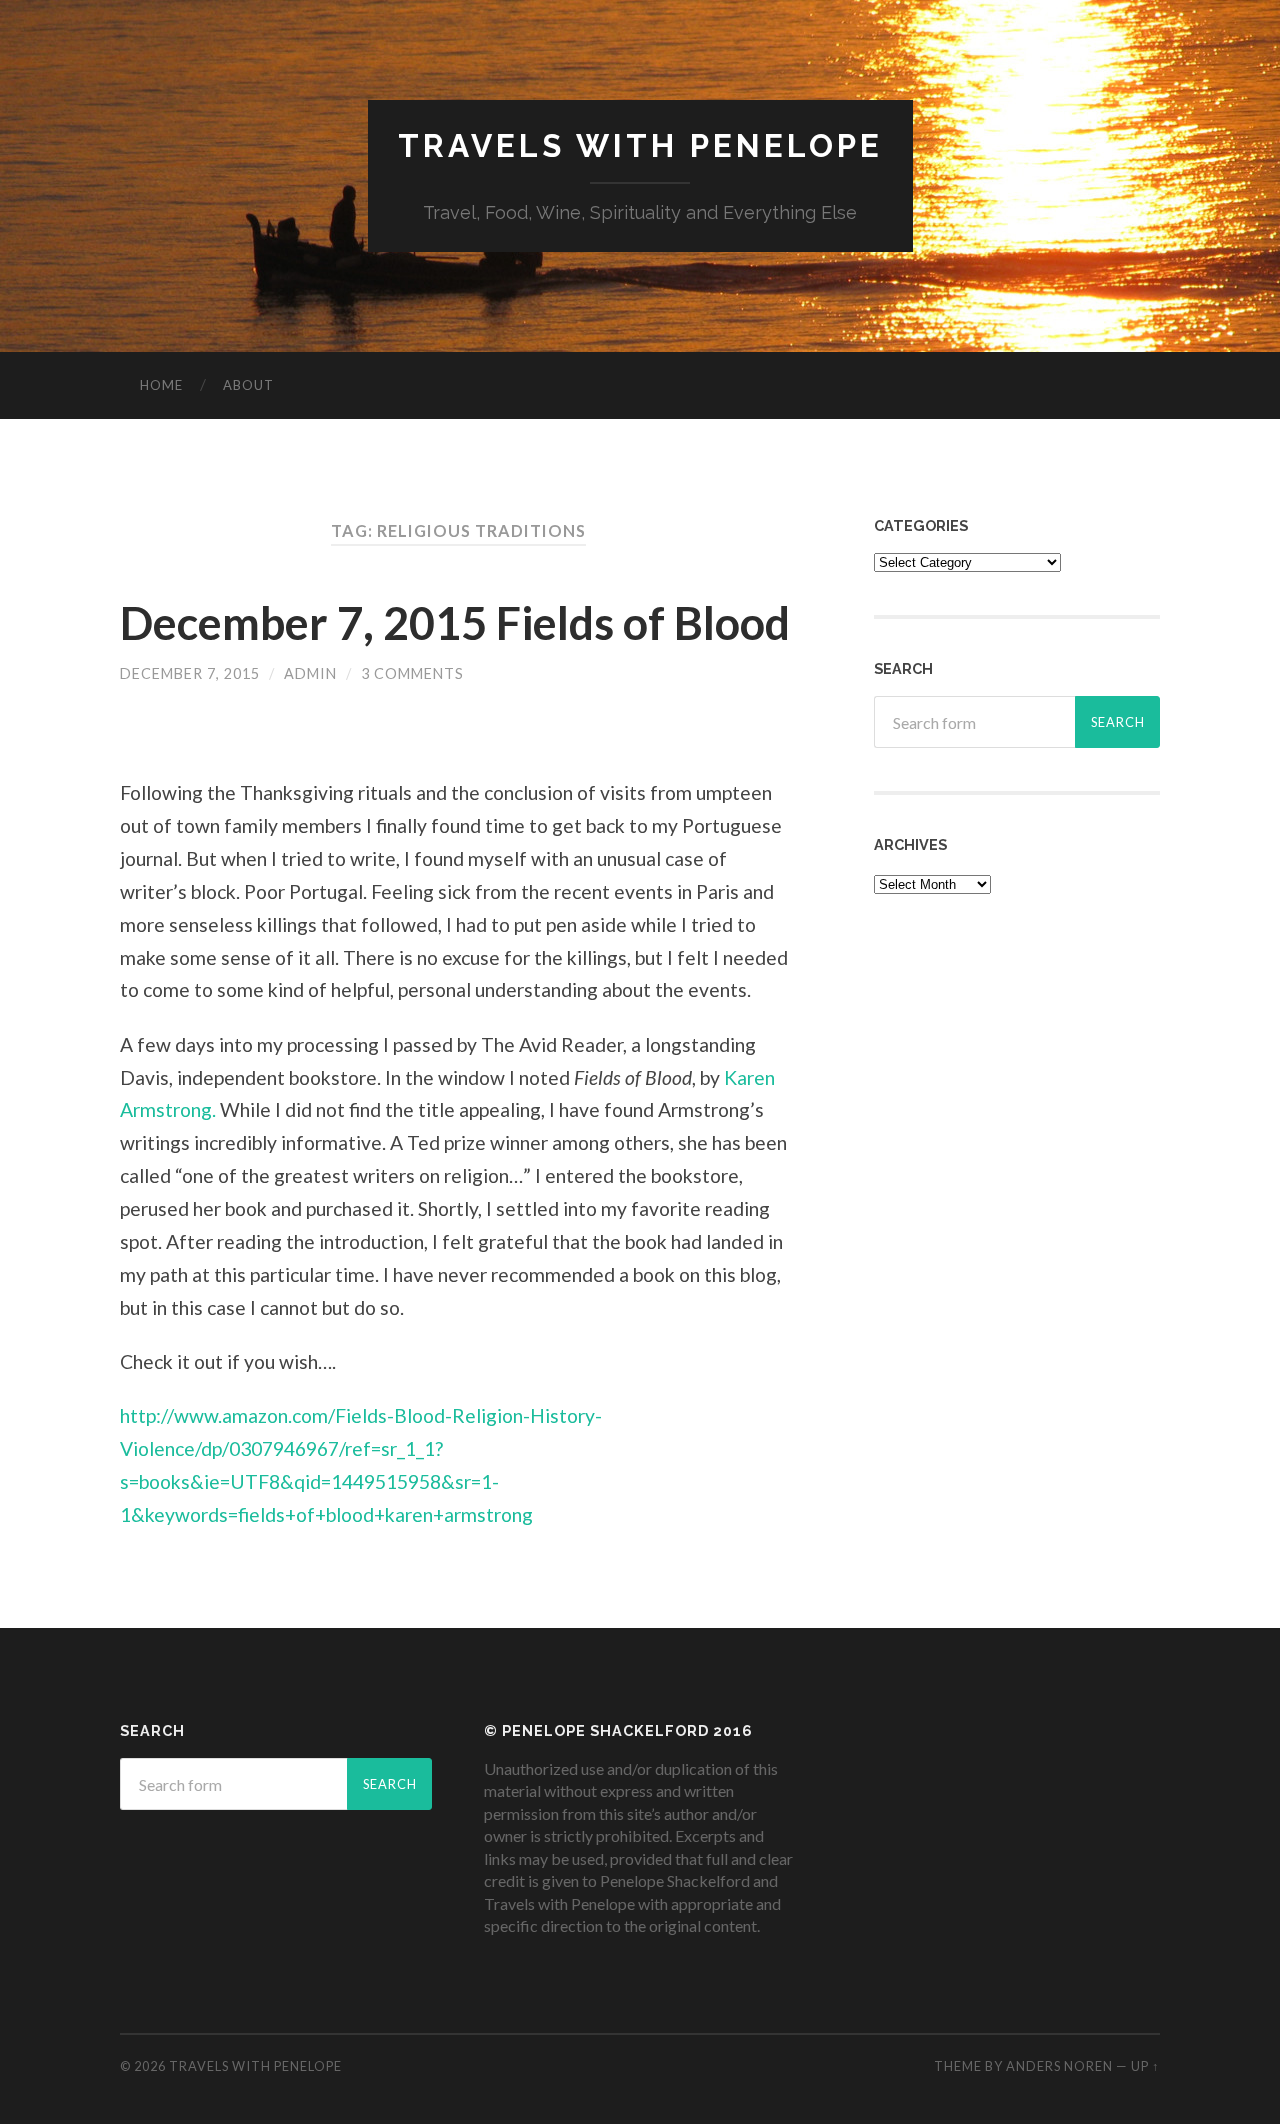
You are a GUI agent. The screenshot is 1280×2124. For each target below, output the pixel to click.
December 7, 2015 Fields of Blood (455, 623)
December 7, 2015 (190, 673)
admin (310, 673)
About (248, 385)
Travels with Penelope (640, 145)
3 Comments (412, 673)
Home (161, 385)
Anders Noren (1059, 2066)
